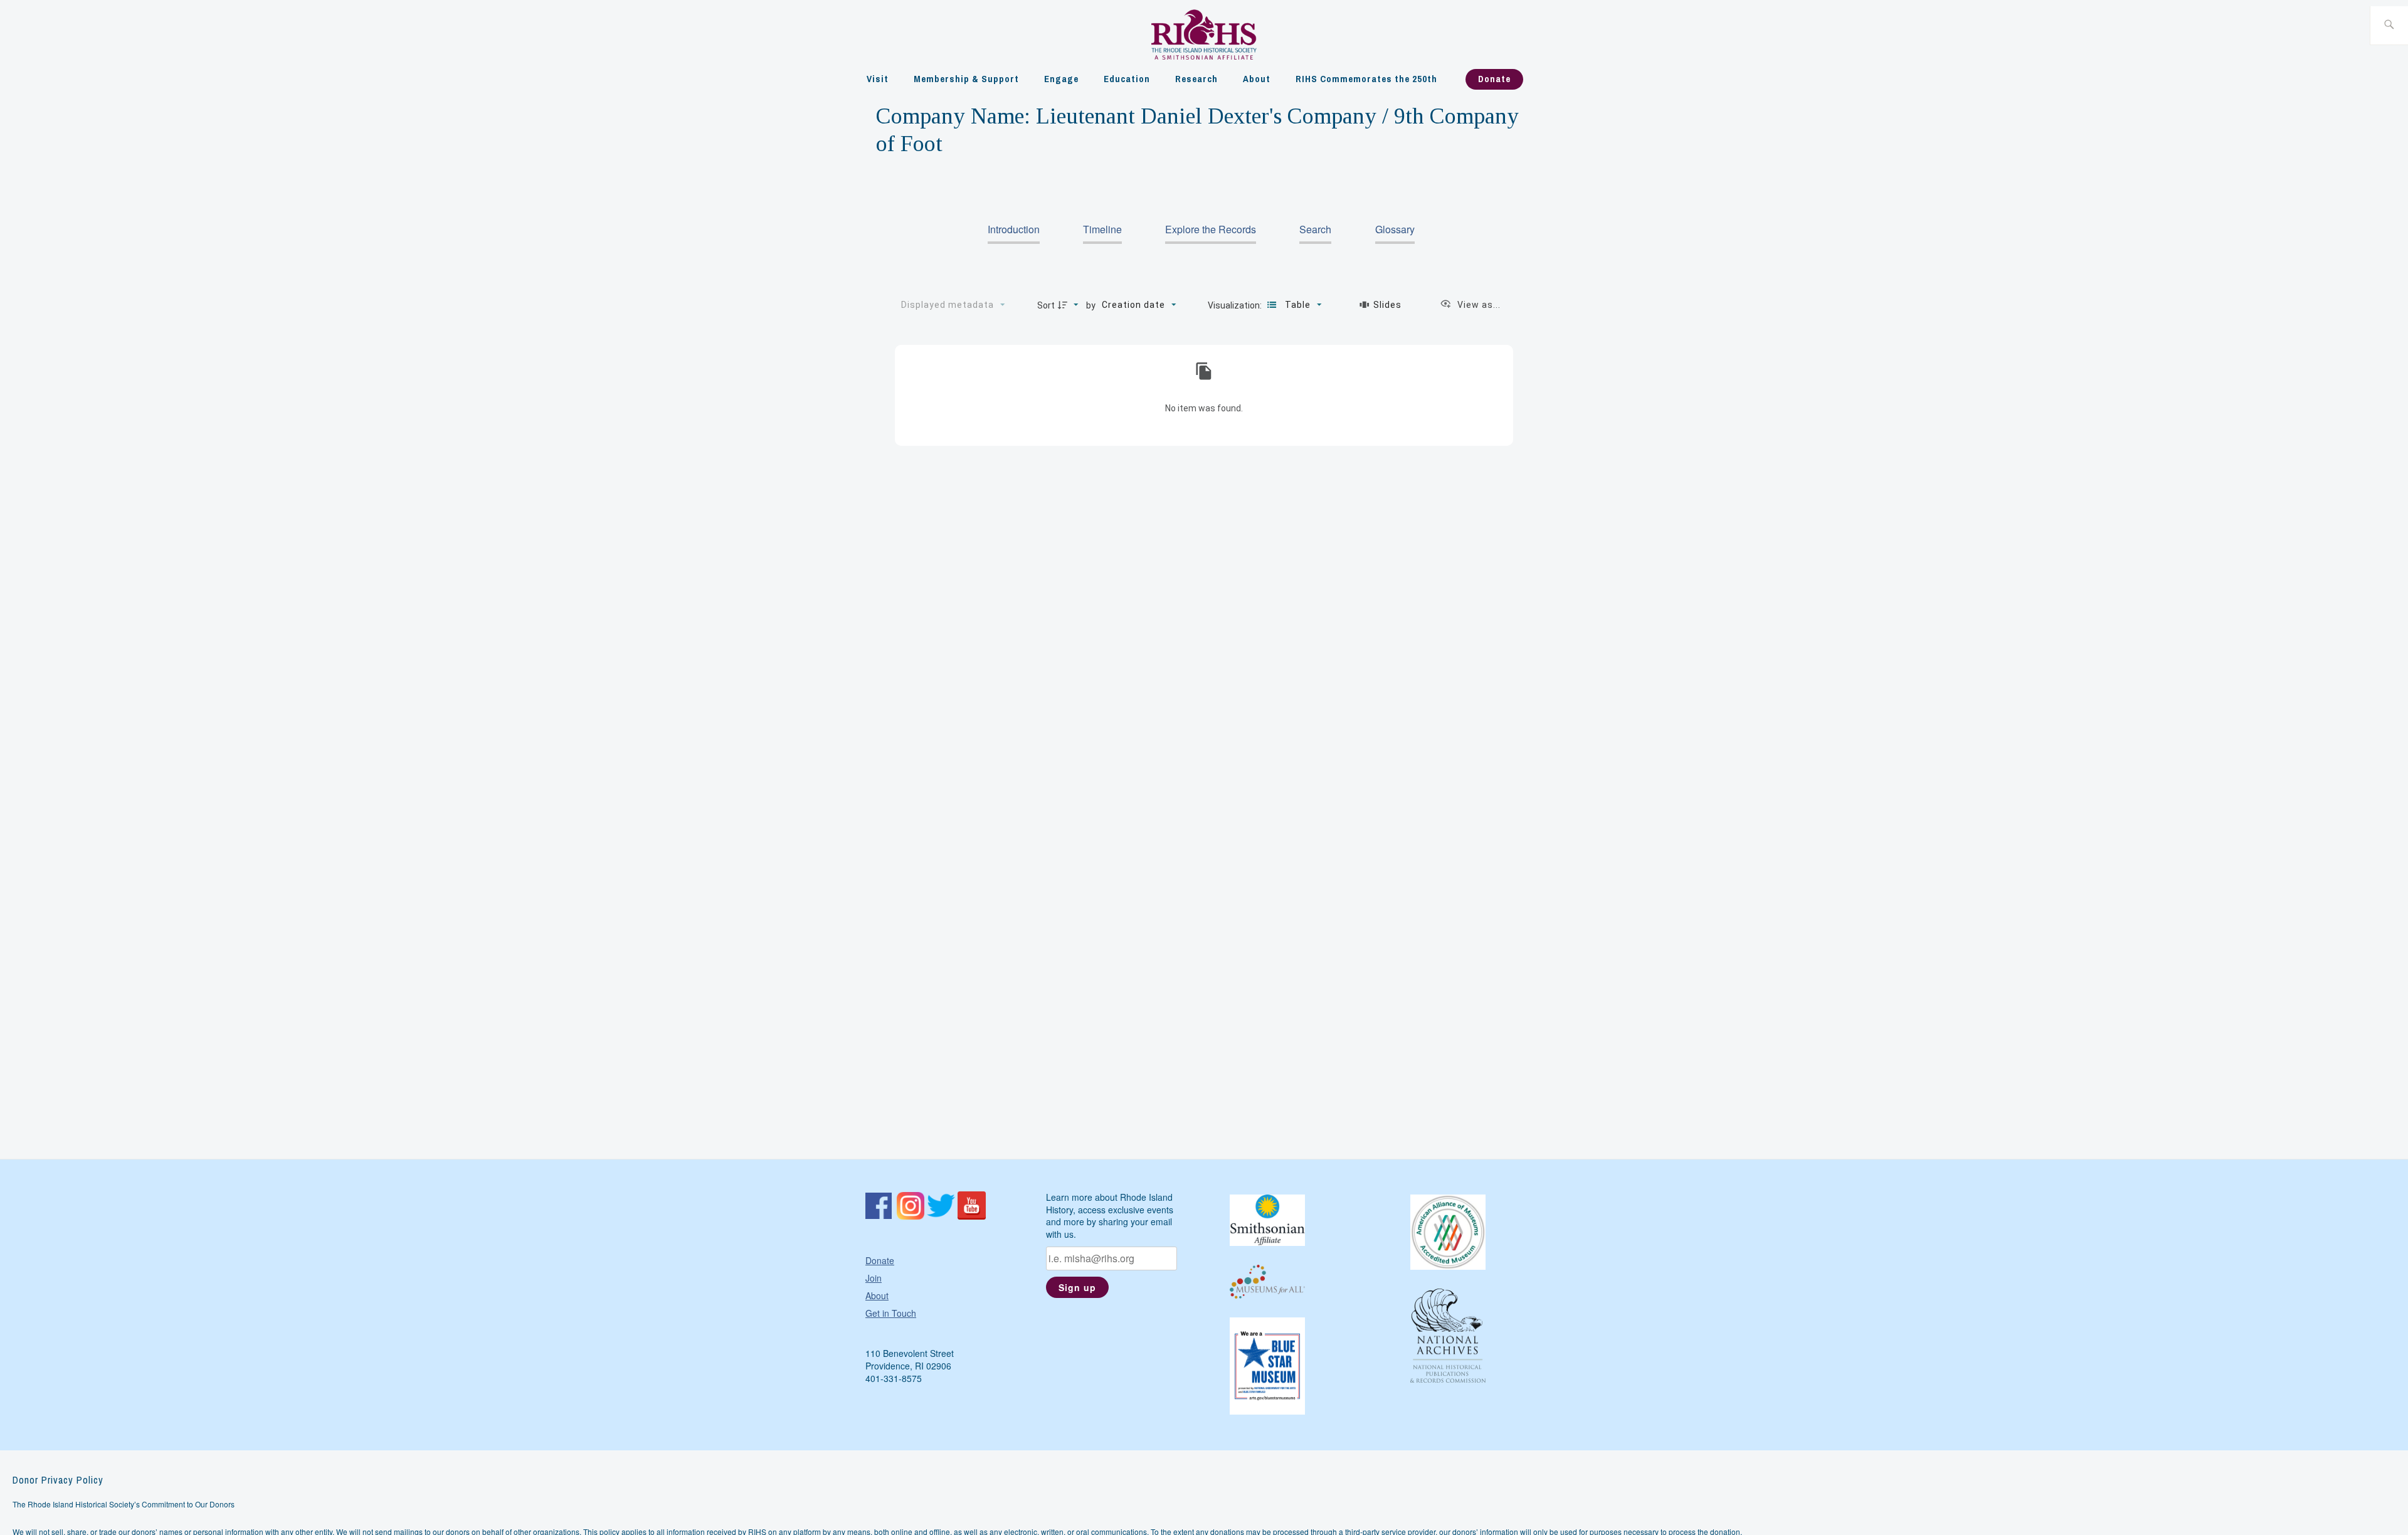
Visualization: (1236, 305)
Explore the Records (1211, 229)
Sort (1046, 305)
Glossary (1395, 229)
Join (874, 1278)
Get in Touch (891, 1313)
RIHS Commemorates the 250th (1366, 79)
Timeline (1102, 229)
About (1257, 79)
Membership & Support (966, 79)
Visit (878, 79)
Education (1127, 79)
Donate (1494, 79)
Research (1196, 79)
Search (1315, 229)
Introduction (1014, 229)
